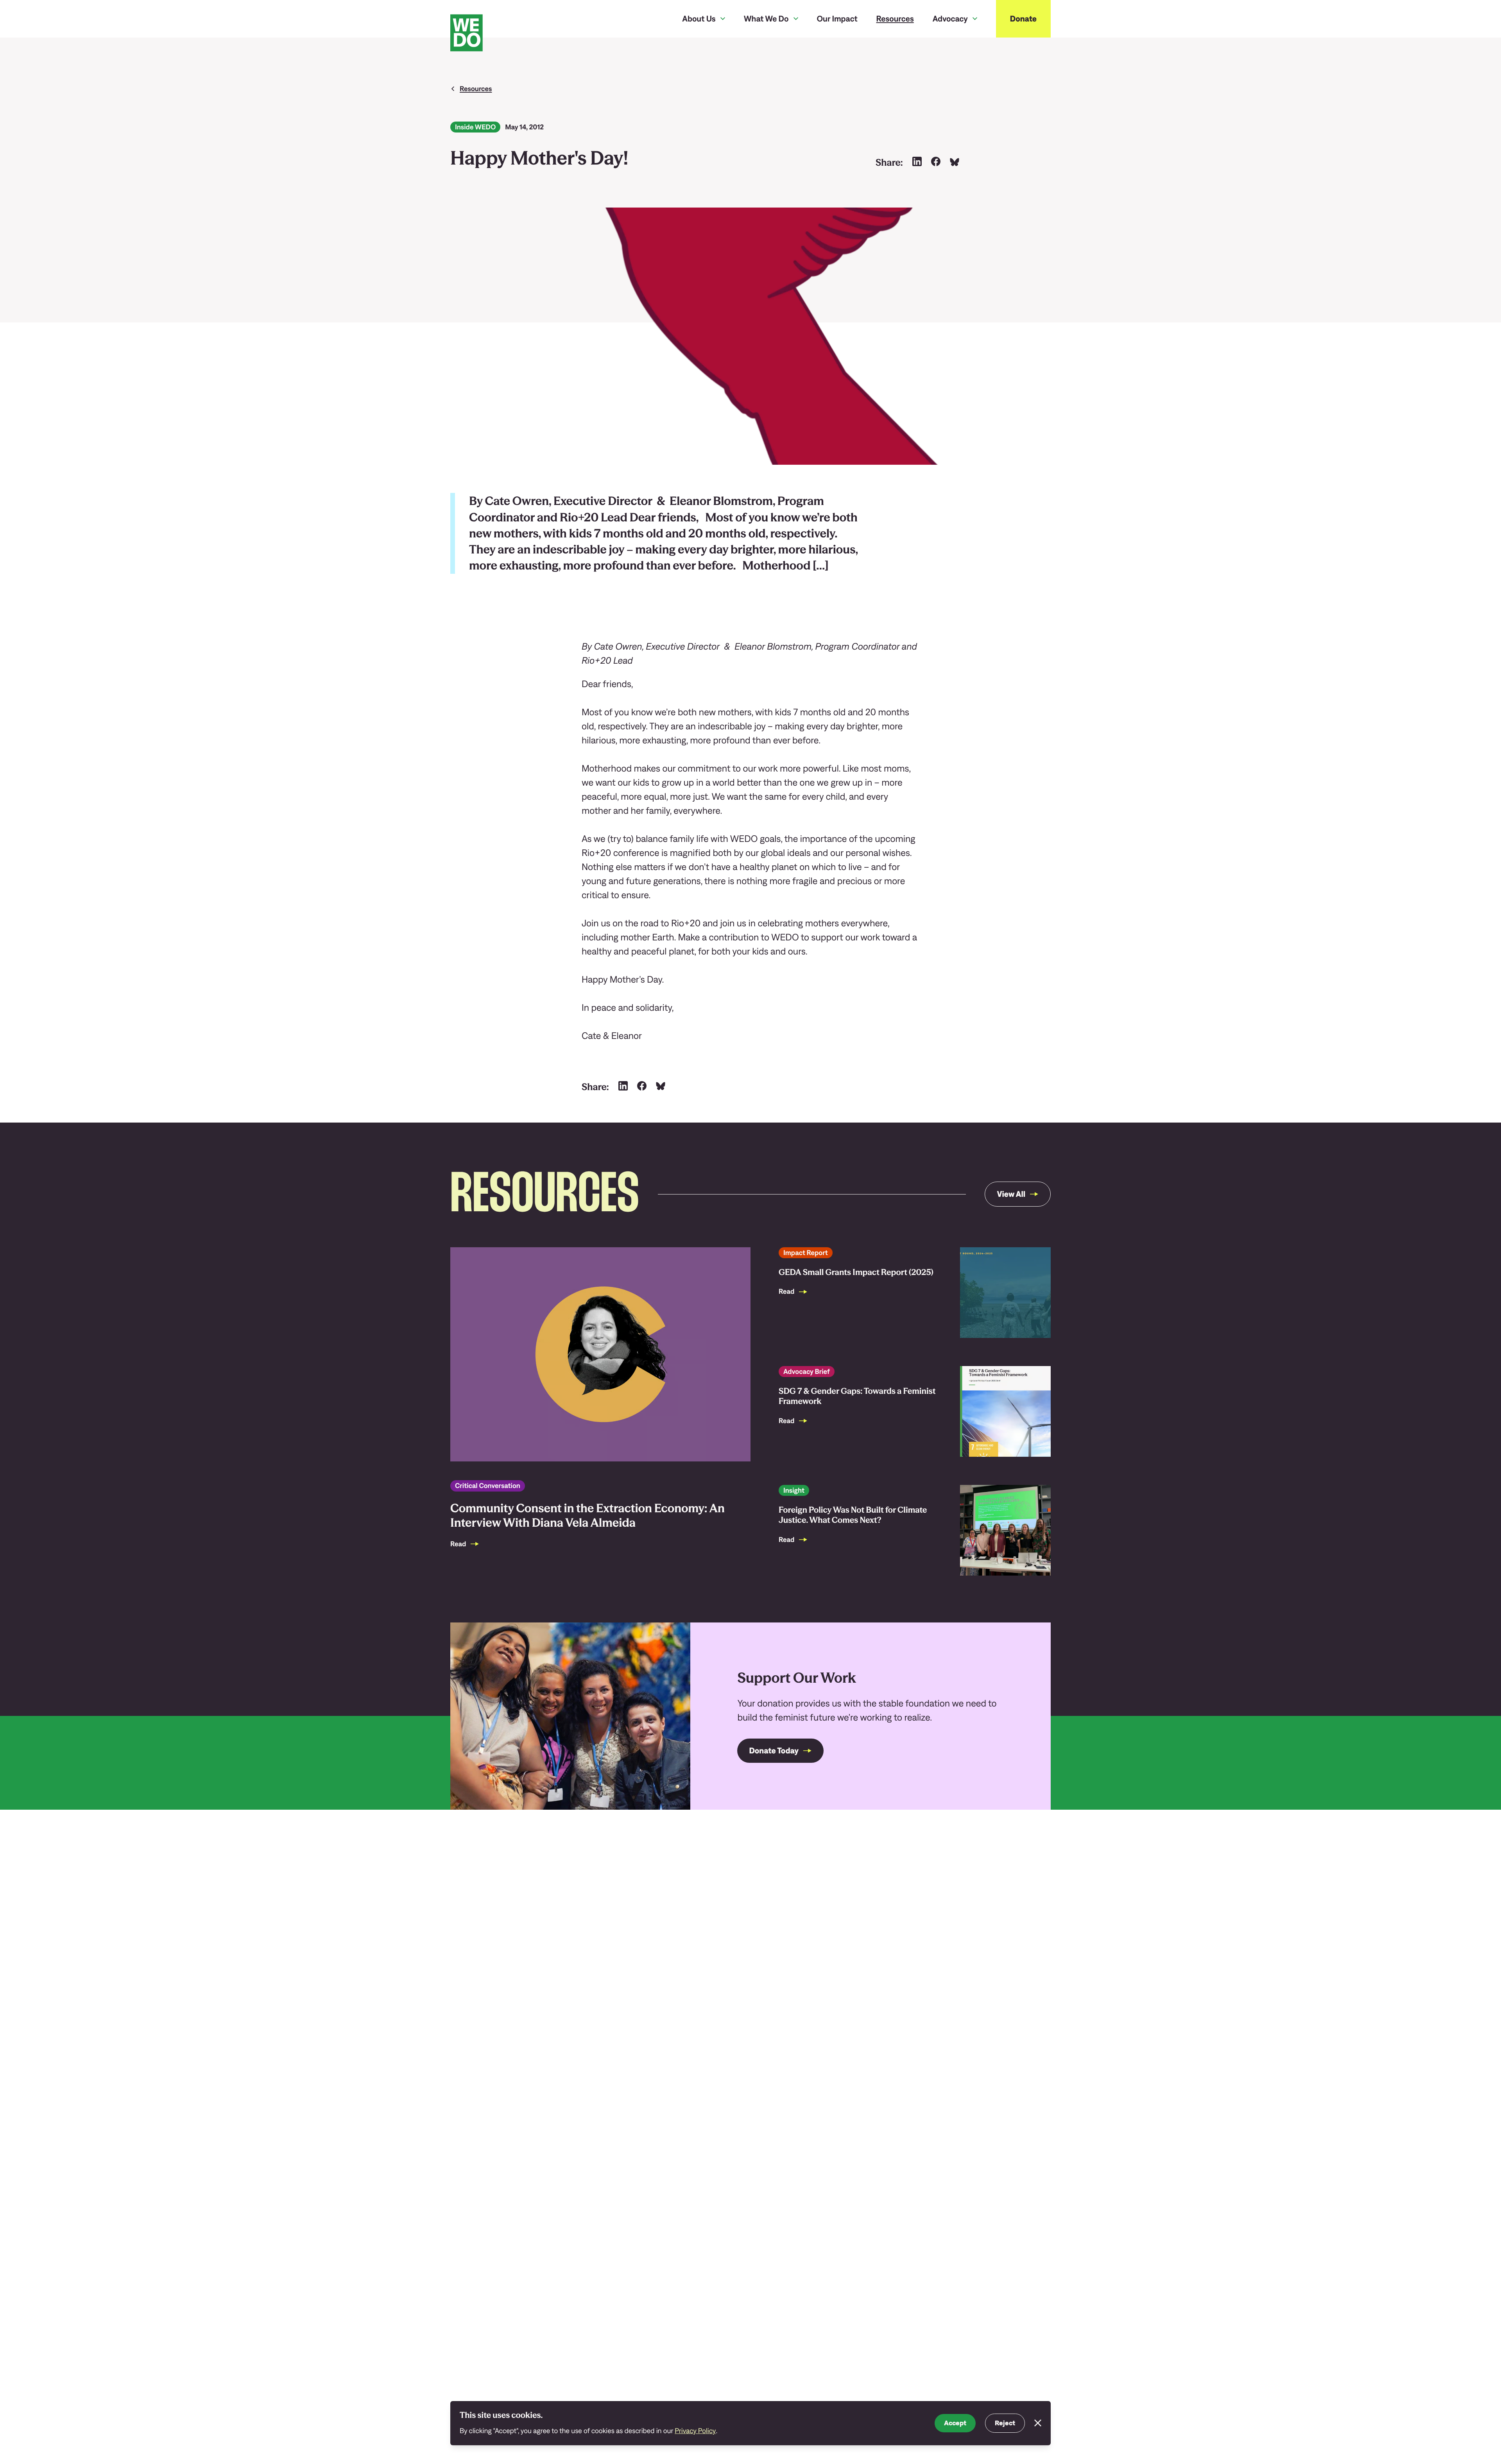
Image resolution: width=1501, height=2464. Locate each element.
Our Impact (837, 19)
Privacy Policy (695, 2431)
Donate (1023, 19)
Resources (895, 19)
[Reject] (1038, 2423)
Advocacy (950, 19)
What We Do (766, 19)
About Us (699, 19)
